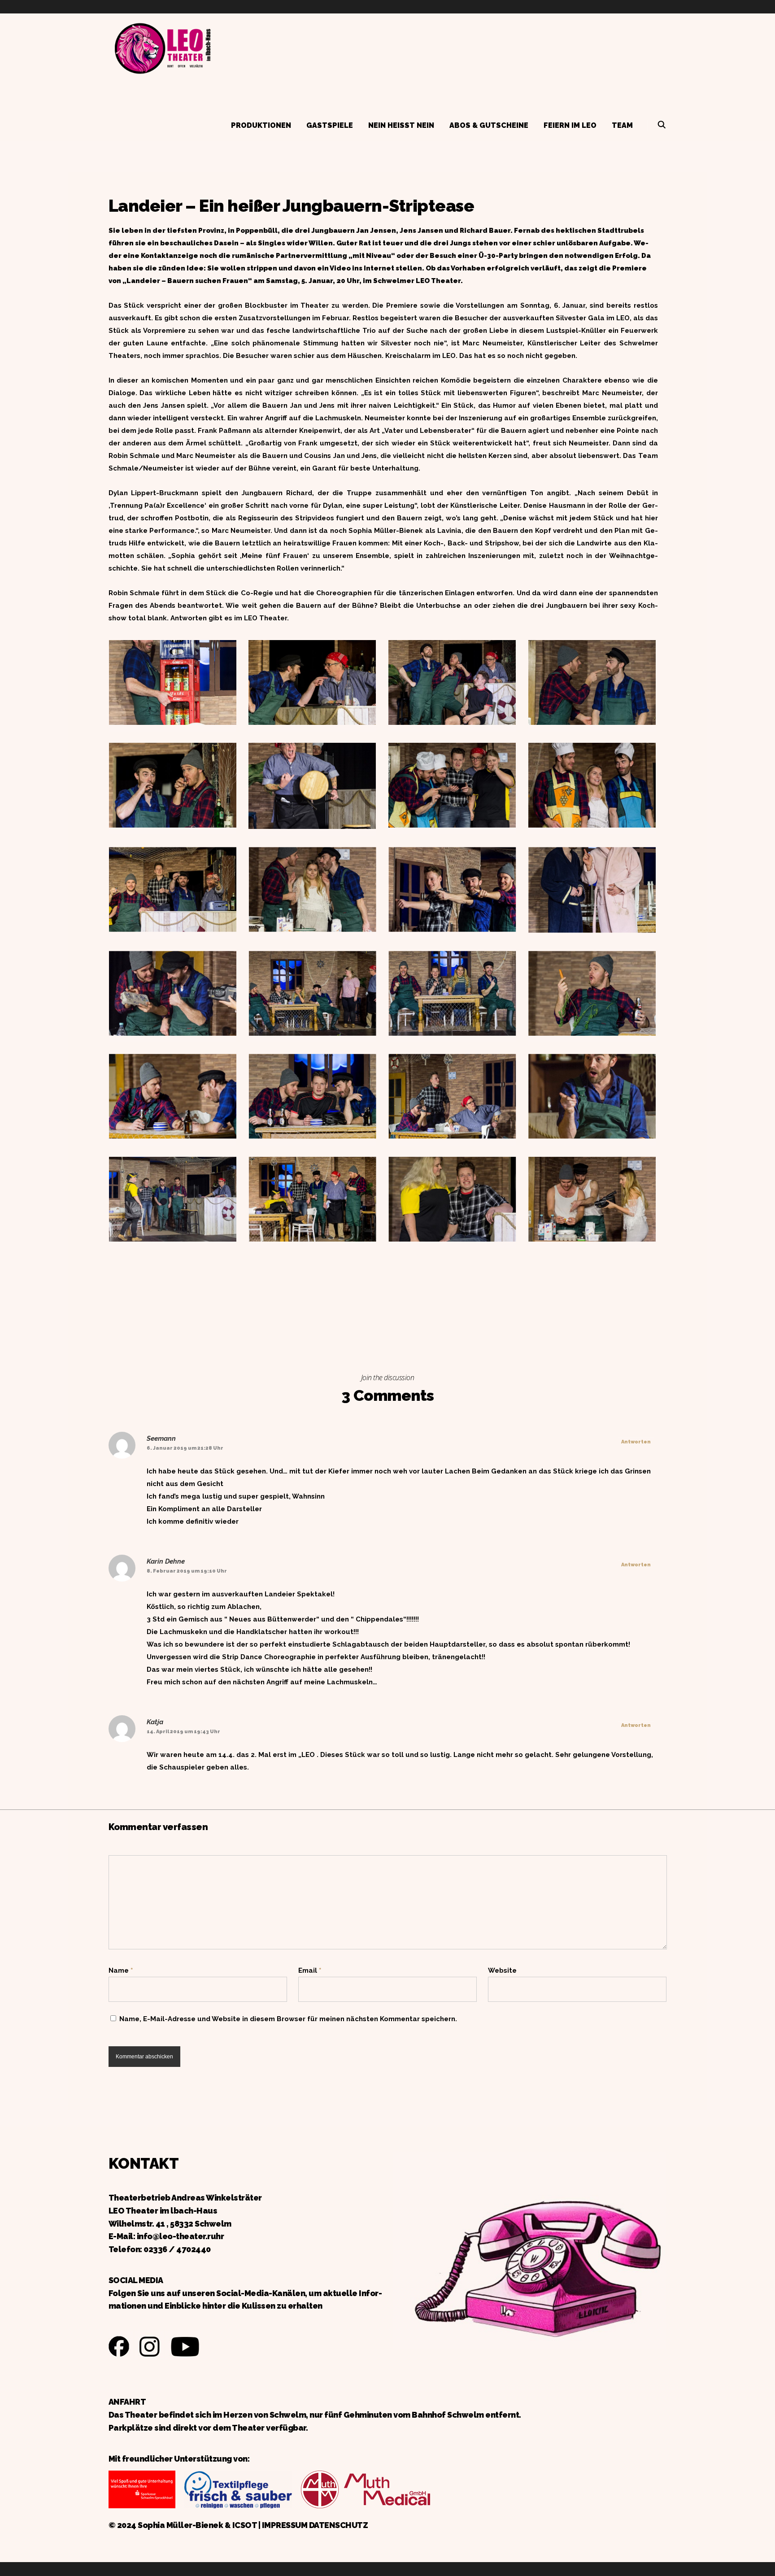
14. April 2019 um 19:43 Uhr (183, 1732)
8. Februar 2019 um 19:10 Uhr (187, 1571)
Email (310, 1970)
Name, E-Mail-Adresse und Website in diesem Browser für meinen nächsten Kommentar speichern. (288, 2019)
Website (502, 1970)
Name (121, 1970)
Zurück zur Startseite (162, 47)
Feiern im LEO (570, 125)
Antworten (636, 1442)
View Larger (173, 674)
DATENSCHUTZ (339, 2525)
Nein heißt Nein (401, 125)
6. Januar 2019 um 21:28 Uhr (185, 1448)
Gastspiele (330, 125)
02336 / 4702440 (177, 2249)
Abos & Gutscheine (489, 125)
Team (622, 125)
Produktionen (261, 125)
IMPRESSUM (285, 2525)
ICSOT (245, 2525)
